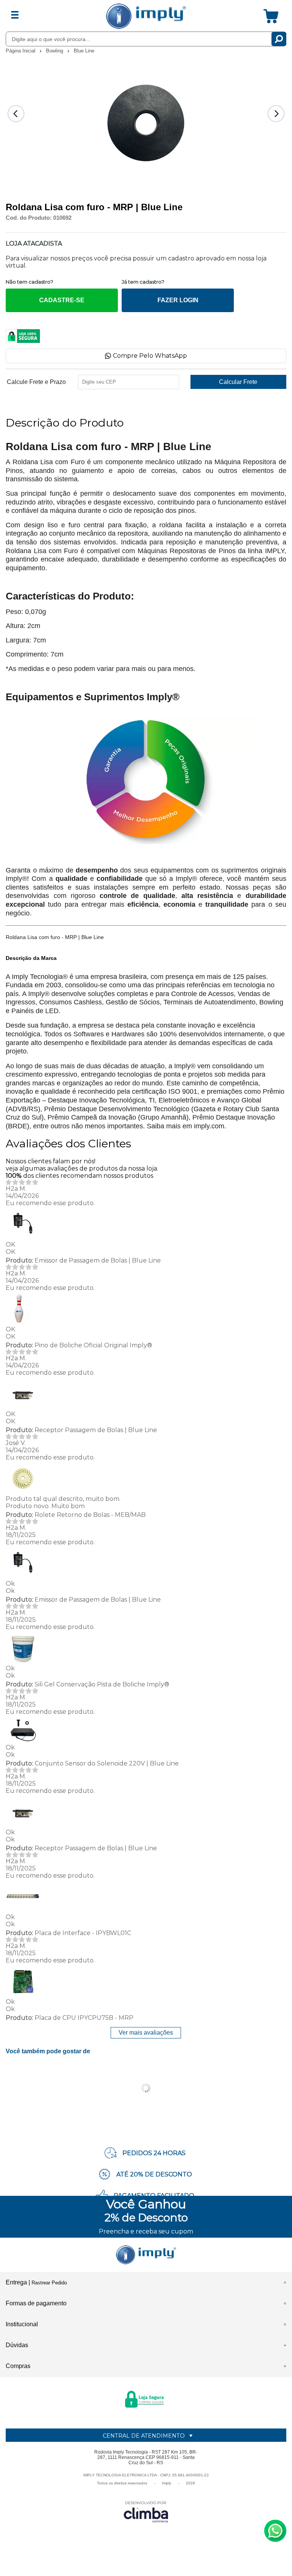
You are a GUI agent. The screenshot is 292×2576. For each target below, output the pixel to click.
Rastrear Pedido (49, 2283)
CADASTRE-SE (62, 300)
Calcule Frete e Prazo (36, 382)
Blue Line (84, 51)
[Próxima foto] (276, 114)
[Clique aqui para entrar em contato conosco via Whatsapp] (275, 2531)
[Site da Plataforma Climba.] (146, 2512)
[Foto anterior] (16, 114)
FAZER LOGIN (178, 300)
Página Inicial (21, 51)
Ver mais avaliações (146, 2033)
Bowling (55, 51)
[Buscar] (279, 39)
